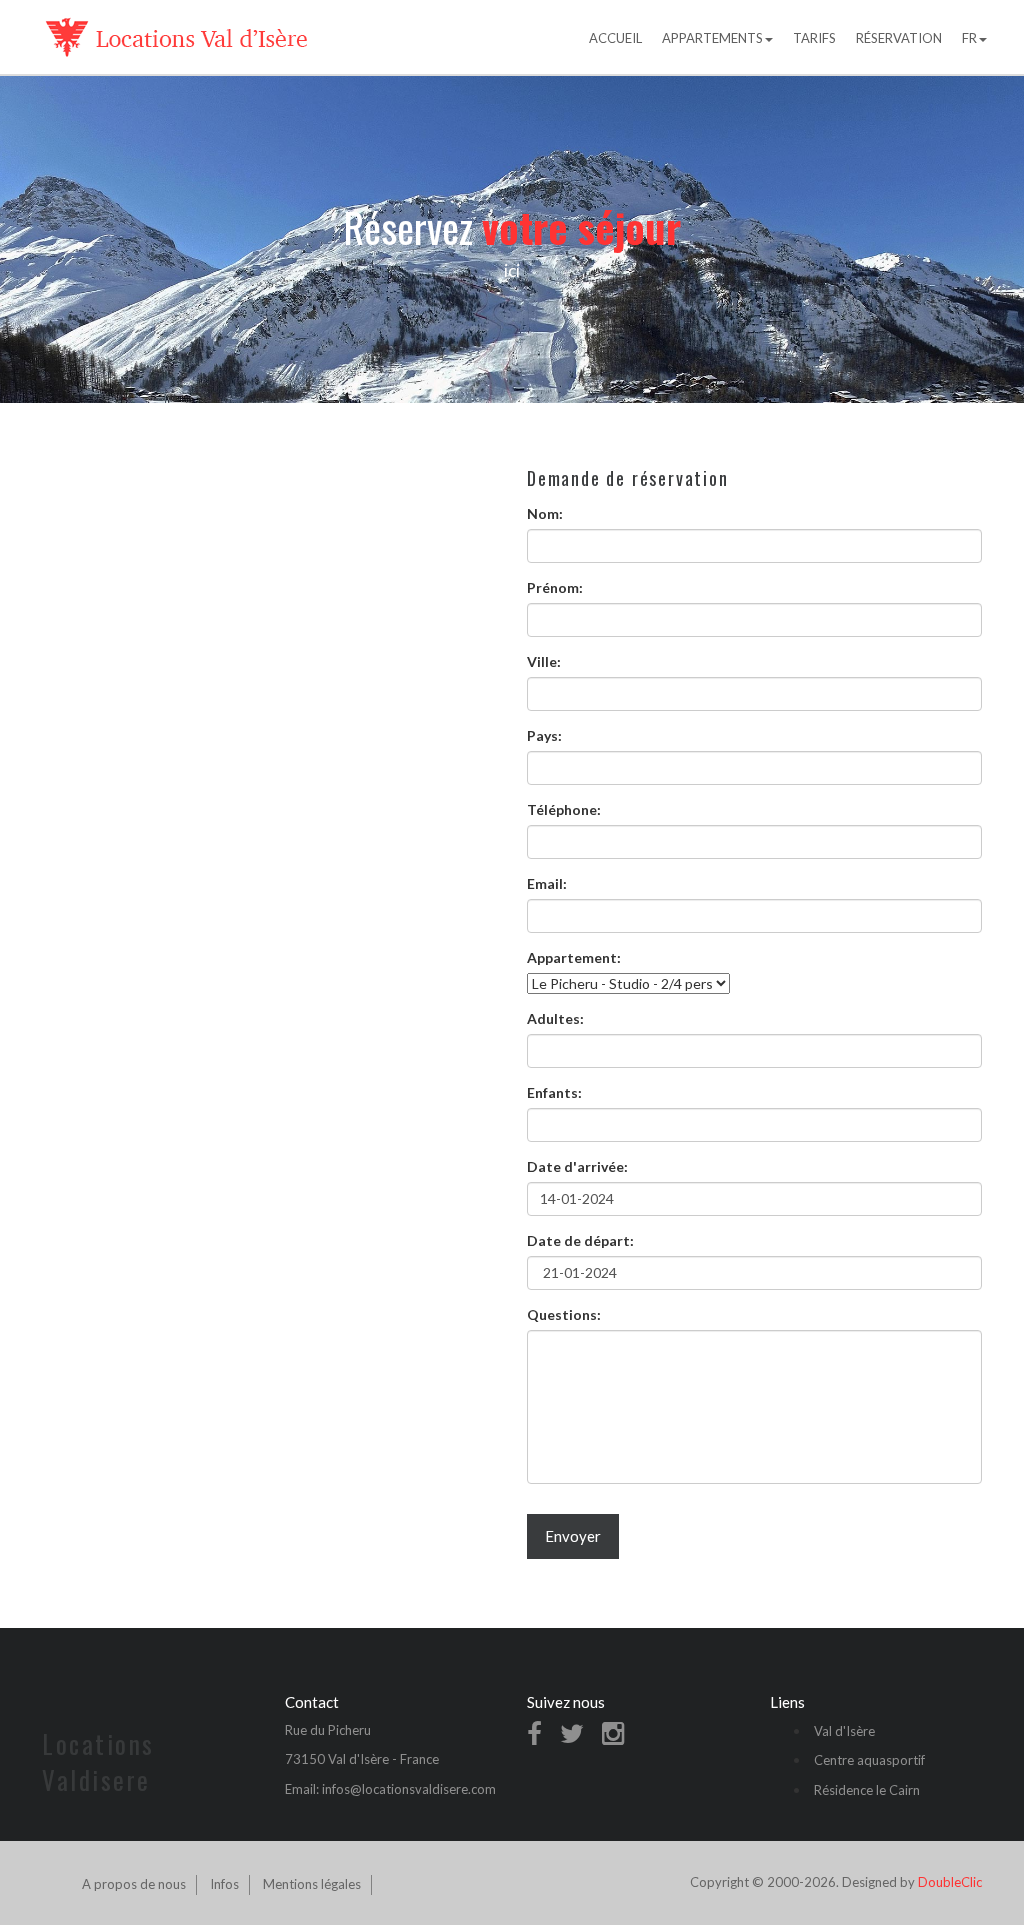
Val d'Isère (844, 1731)
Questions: (564, 1314)
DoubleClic (950, 1882)
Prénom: (555, 587)
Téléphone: (564, 809)
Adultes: (555, 1018)
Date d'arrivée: (577, 1166)
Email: (547, 883)
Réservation (899, 38)
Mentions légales (312, 1884)
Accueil (615, 38)
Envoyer (573, 1536)
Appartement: (574, 957)
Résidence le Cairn (867, 1790)
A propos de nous (134, 1884)
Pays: (544, 735)
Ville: (544, 661)
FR (969, 38)
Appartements (712, 38)
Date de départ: (580, 1240)
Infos (224, 1884)
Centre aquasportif (869, 1760)
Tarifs (814, 38)
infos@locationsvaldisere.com (409, 1789)
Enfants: (554, 1092)
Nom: (545, 513)
